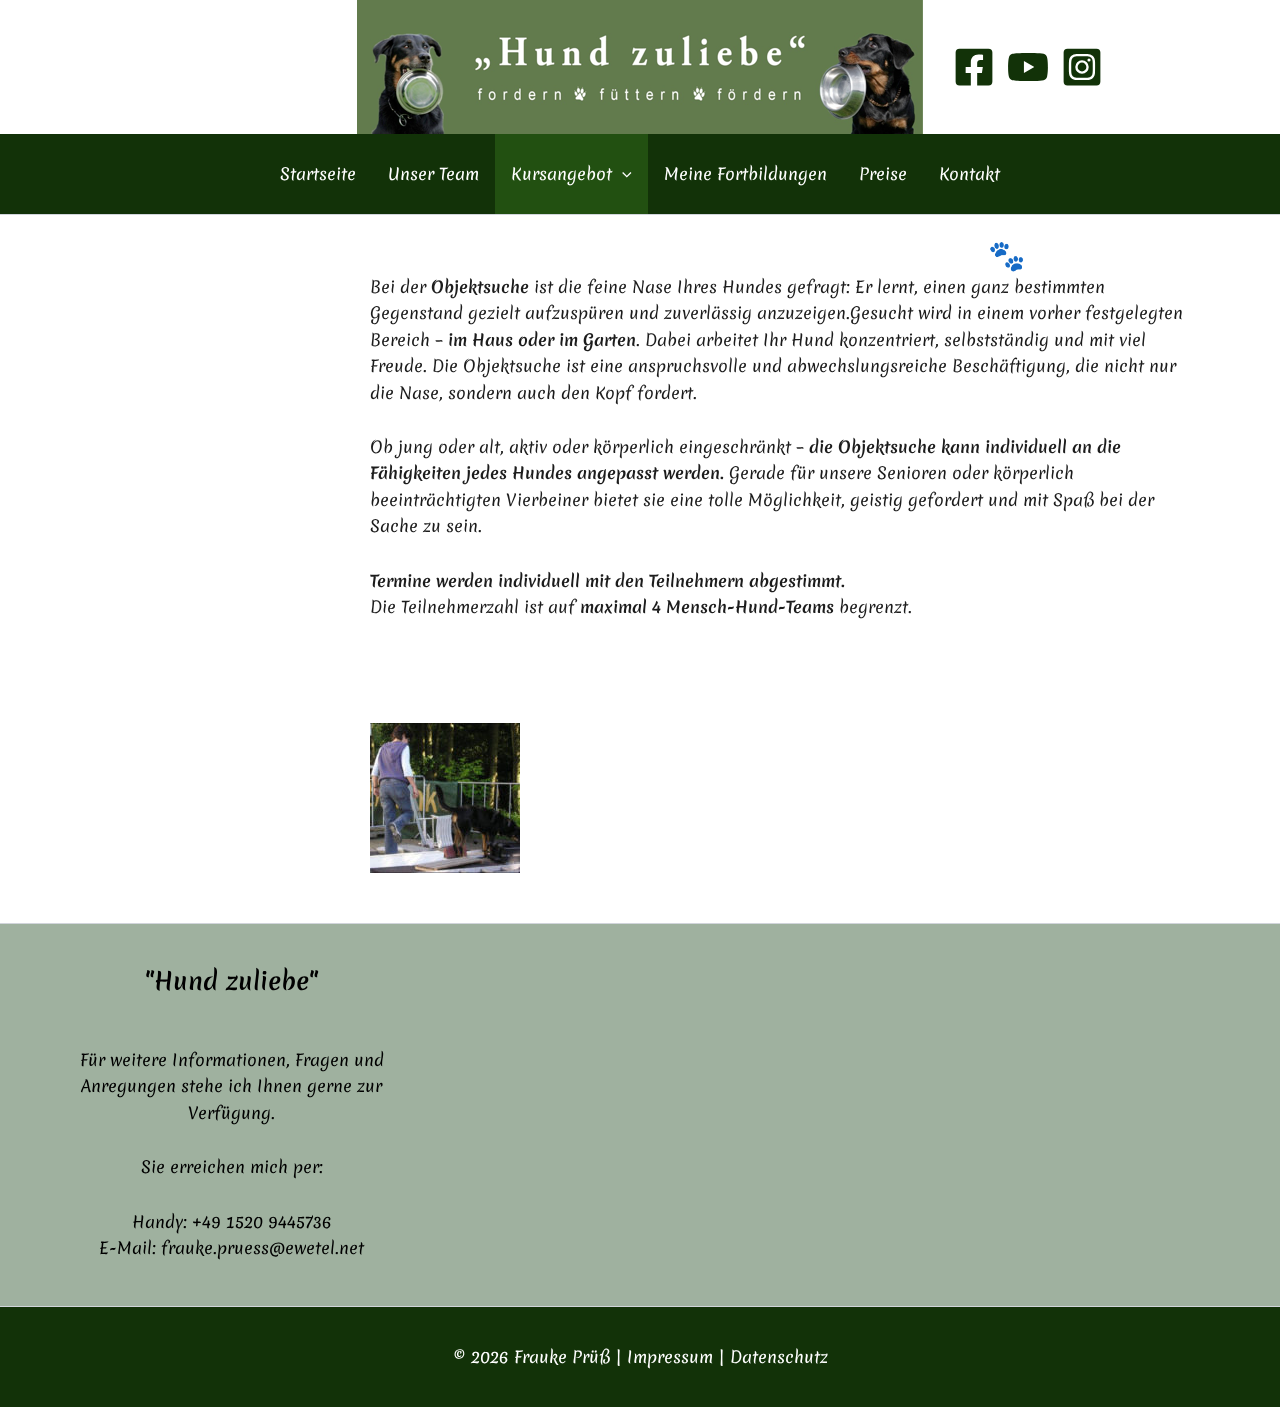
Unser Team (433, 173)
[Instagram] (1082, 67)
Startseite (318, 173)
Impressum (670, 1356)
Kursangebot (561, 173)
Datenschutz (779, 1356)
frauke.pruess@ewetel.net (262, 1247)
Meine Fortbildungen (745, 173)
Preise (883, 173)
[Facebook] (974, 67)
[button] (622, 174)
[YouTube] (1028, 67)
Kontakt (969, 173)
